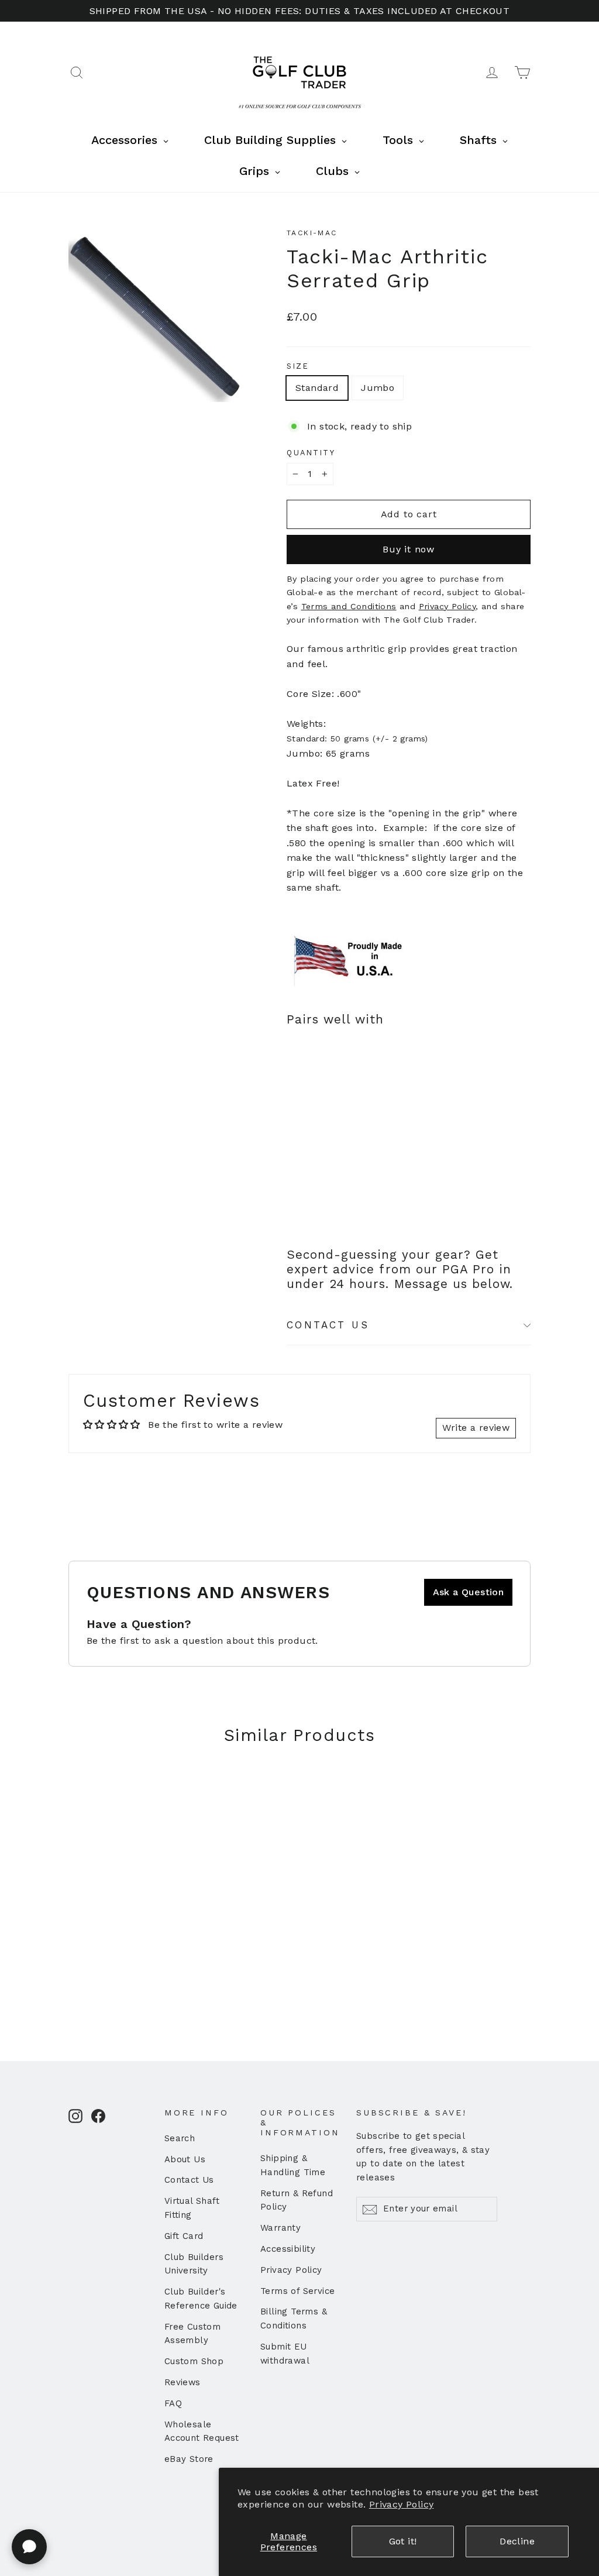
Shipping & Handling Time (293, 2165)
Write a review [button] (476, 1428)
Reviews (183, 2382)
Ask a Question (469, 1592)
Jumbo (378, 388)
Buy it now (409, 549)
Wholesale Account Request (202, 2431)
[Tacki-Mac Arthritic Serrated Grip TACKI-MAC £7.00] (307, 1104)
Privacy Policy (402, 2504)
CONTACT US (328, 1325)
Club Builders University (194, 2264)
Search (180, 2138)
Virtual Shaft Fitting (192, 2208)
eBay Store (189, 2459)
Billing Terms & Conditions (294, 2319)
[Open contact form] (29, 2547)
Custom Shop (194, 2361)
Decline (517, 2541)
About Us (185, 2159)
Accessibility (288, 2249)
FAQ (173, 2403)
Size (298, 366)
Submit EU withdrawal (285, 2354)
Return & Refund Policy (297, 2200)
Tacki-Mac (312, 233)
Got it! (403, 2541)
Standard (317, 388)
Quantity (311, 453)
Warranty (280, 2228)
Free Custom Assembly (192, 2334)
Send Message (313, 2486)
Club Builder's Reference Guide (201, 2299)
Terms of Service (297, 2291)
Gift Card (184, 2236)
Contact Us (189, 2180)
